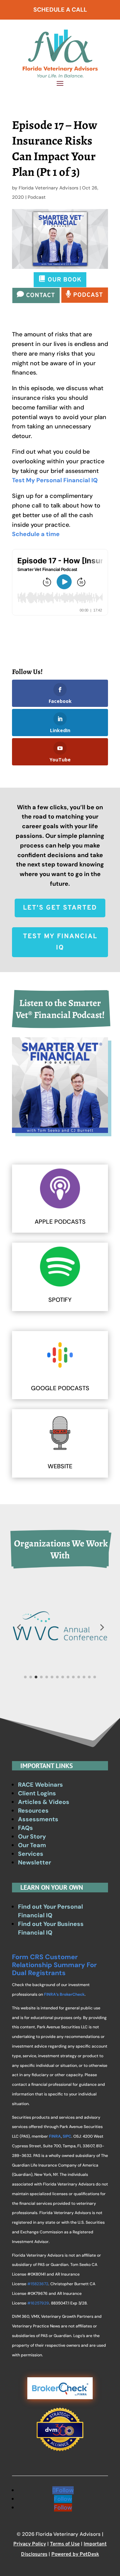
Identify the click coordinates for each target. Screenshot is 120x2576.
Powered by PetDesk (75, 2555)
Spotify (60, 1300)
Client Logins (37, 1793)
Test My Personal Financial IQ (55, 480)
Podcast (37, 197)
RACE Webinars (40, 1785)
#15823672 (38, 2284)
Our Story (32, 1837)
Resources (33, 1811)
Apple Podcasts (60, 1222)
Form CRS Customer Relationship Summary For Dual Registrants (54, 1965)
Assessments (38, 1819)
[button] (19, 1627)
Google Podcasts (60, 1388)
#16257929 (38, 2303)
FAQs (25, 1828)
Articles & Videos (44, 1802)
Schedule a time (36, 534)
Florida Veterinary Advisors (48, 188)
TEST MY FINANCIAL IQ (60, 942)
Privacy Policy (30, 2544)
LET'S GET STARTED (60, 908)
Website (60, 1466)
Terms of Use (65, 2544)
